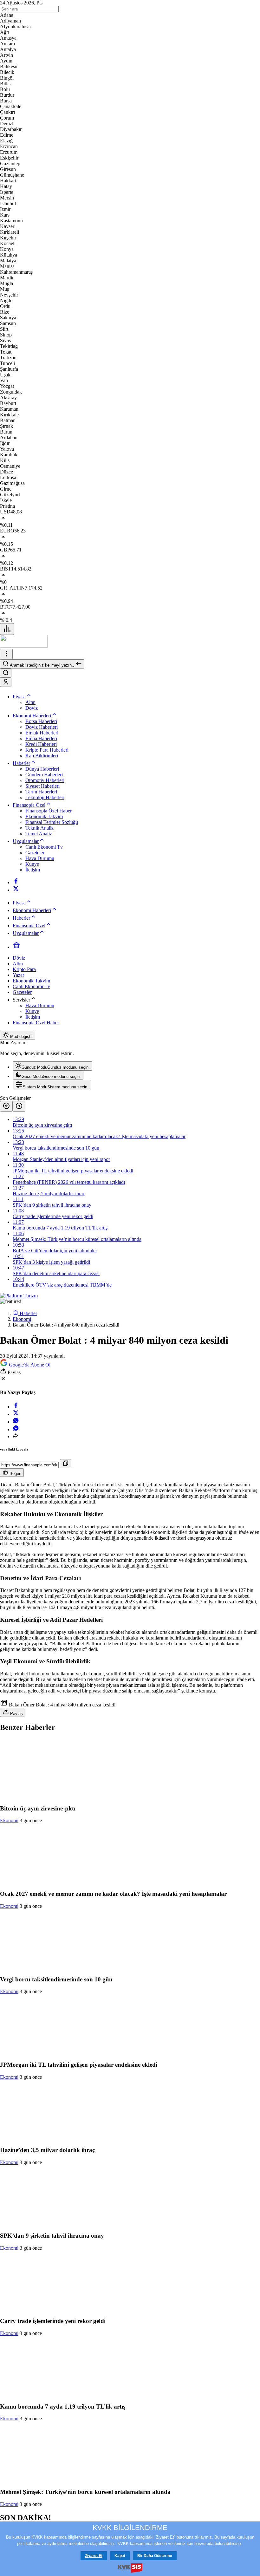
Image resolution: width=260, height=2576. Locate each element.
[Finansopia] (24, 646)
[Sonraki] (19, 1106)
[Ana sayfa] (16, 947)
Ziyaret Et (94, 2556)
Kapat (120, 2556)
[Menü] (7, 629)
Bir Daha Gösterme (155, 2556)
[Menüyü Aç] (6, 654)
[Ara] (6, 673)
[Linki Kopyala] (66, 1464)
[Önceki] (6, 1106)
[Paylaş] (16, 1436)
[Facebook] (16, 882)
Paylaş (16, 1714)
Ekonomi (9, 1820)
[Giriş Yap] (6, 682)
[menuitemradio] (52, 1066)
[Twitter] (16, 890)
